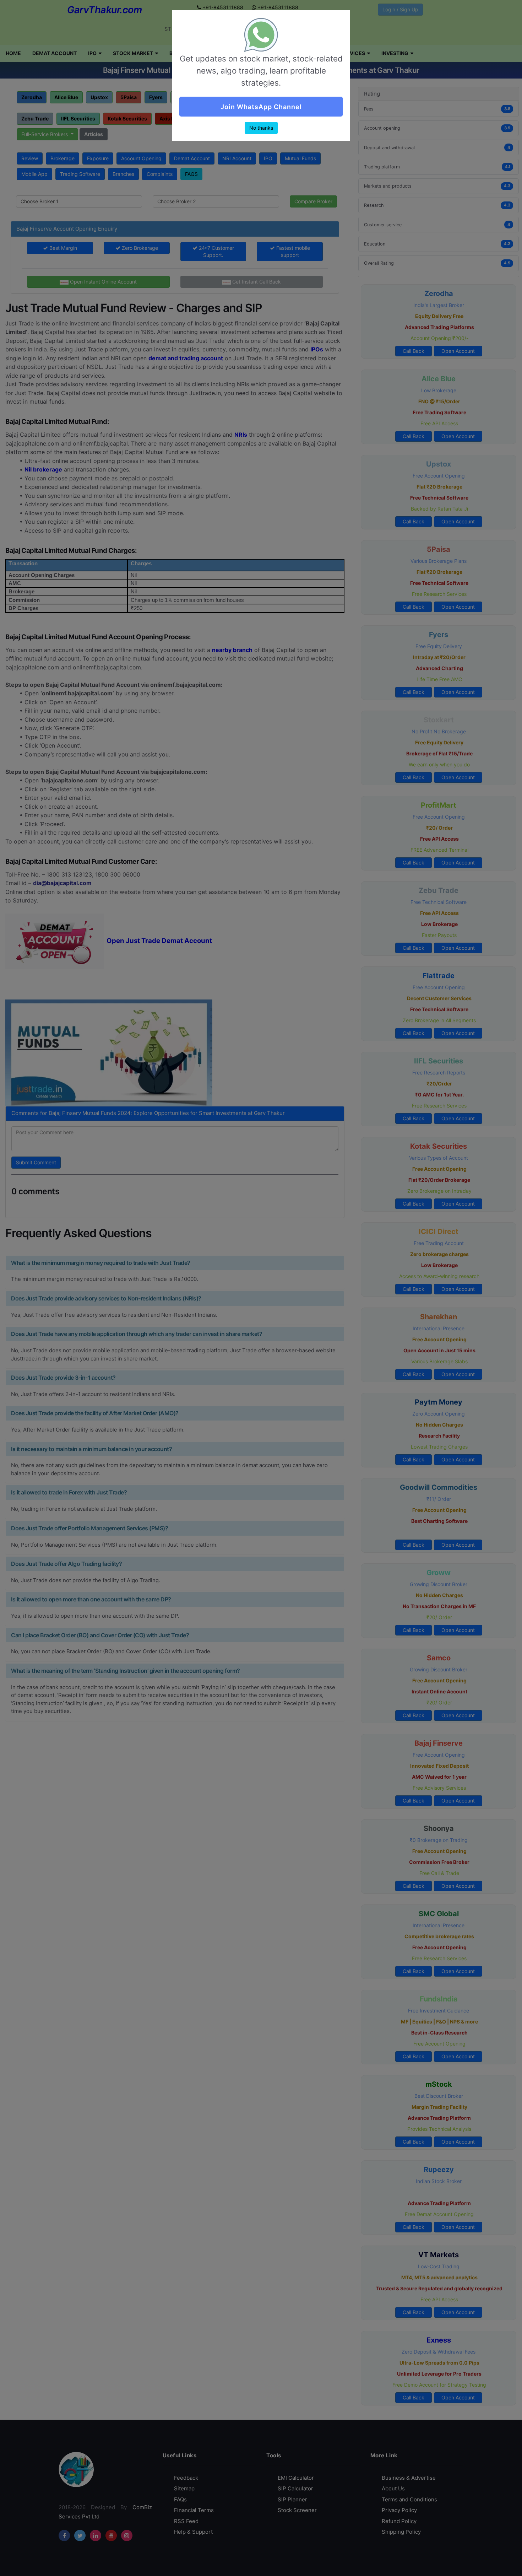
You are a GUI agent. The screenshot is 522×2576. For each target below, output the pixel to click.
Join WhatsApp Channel (261, 107)
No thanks (261, 128)
